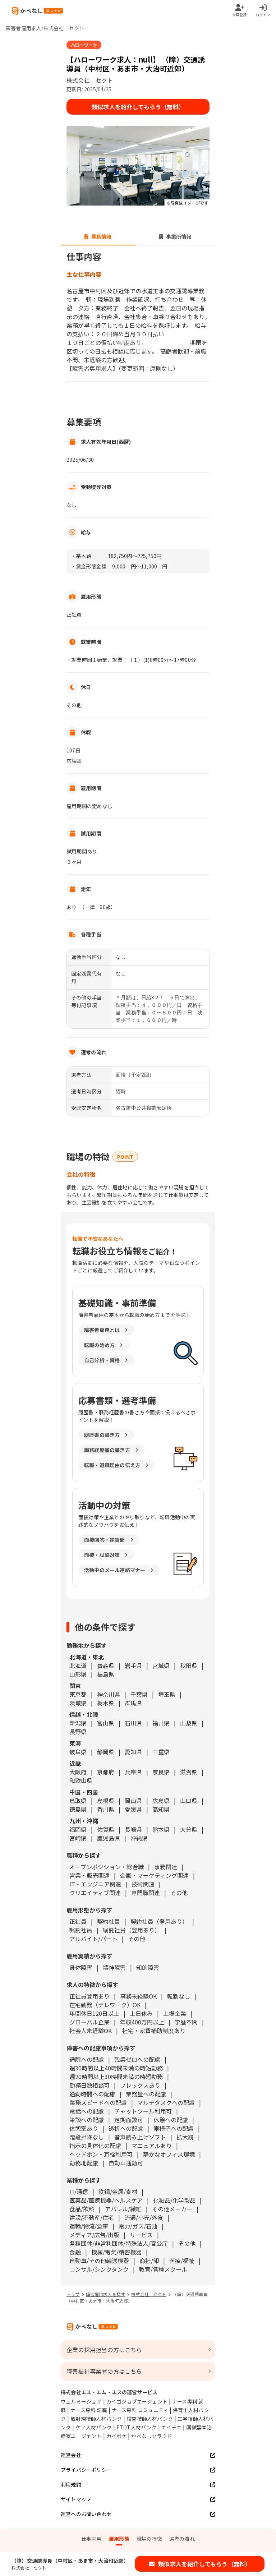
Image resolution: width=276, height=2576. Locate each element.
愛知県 (133, 1752)
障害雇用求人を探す (106, 2294)
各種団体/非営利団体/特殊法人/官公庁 (119, 2243)
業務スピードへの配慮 (98, 2102)
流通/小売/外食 (144, 2217)
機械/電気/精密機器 (116, 2252)
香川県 (106, 1809)
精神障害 (114, 1967)
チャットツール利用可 (143, 2111)
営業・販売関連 (89, 1875)
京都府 (106, 1772)
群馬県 (133, 1703)
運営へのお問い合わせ (86, 2514)
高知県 (161, 1809)
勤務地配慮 (84, 2163)
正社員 (78, 1921)
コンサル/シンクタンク (99, 2269)
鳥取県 (78, 1801)
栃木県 (106, 1703)
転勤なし (179, 1996)
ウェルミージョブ (81, 2401)
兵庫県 (133, 1772)
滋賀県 (189, 1772)
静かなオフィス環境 (169, 2154)
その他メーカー (172, 2209)
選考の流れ (182, 2539)
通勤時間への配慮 (92, 2094)
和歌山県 (81, 1780)
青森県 (106, 1665)
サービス (141, 2235)
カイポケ (117, 2436)
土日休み (141, 2013)
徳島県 (78, 1809)
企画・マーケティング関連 (154, 1875)
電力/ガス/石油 (138, 2226)
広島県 (161, 1801)
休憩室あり (84, 2128)
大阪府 (78, 1772)
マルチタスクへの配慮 (166, 2102)
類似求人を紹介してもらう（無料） (138, 107)
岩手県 (133, 1665)
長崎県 (133, 1829)
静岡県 (106, 1752)
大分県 (189, 1829)
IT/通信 (79, 2192)
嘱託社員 (81, 1930)
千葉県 (139, 1694)
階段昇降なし (87, 2137)
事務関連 (166, 1867)
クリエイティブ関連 (95, 1893)
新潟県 (78, 1723)
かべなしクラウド (152, 2436)
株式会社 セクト (149, 2294)
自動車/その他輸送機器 (99, 2261)
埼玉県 (167, 1694)
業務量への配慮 (146, 2094)
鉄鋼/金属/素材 (118, 2192)
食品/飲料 (82, 2209)
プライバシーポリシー (86, 2470)
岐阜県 (78, 1752)
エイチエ (172, 2427)
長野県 (78, 1732)
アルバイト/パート (93, 1939)
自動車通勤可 (126, 2163)
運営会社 (71, 2455)
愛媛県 (133, 1809)
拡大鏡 (185, 2137)
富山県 (106, 1723)
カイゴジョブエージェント (137, 2401)
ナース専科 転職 (89, 2410)
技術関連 (143, 1884)
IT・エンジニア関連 (95, 1884)
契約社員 (109, 1921)
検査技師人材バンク (150, 2419)
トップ (73, 2294)
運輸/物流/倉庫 (89, 2226)
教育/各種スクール (163, 2269)
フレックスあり (140, 2085)
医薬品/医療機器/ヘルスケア (106, 2200)
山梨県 (189, 1723)
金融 (75, 2252)
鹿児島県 (109, 1838)
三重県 (161, 1752)
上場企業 (175, 2013)
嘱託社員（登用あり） (132, 1930)
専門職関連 (146, 1893)
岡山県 (133, 1801)
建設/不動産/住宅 (92, 2217)
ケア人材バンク (93, 2427)
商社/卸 (149, 2261)
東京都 (78, 1694)
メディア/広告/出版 (94, 2235)
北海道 (78, 1665)
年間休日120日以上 (94, 2013)
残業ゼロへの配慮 (137, 2059)
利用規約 (71, 2484)
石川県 (133, 1723)
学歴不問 (186, 2022)
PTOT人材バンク (137, 2427)
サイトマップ (76, 2499)
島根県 (106, 1801)
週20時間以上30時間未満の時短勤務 (116, 2077)
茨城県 (78, 1703)
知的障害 (148, 1967)
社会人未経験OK (91, 2031)
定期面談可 (129, 2120)
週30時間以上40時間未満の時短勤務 (116, 2068)
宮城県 (161, 1665)
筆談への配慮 (87, 2120)
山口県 (189, 1801)
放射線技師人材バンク (96, 2419)
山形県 (78, 1674)
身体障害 (81, 1967)
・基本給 (81, 556)
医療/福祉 (182, 2261)
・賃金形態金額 (89, 566)
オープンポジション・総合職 (107, 1867)
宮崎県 (78, 1838)
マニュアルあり (152, 2146)
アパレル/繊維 (123, 2209)
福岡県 (78, 1829)
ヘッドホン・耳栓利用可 (101, 2154)
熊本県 (161, 1829)
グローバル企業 (89, 2022)
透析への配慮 (126, 2128)
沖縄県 (139, 1838)
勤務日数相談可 (89, 2085)
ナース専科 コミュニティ (140, 2410)
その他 (179, 1893)
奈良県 (161, 1772)
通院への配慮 (87, 2059)
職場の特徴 (149, 2539)
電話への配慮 (87, 2111)
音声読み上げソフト (140, 2137)
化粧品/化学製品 (174, 2200)
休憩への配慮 (171, 2120)
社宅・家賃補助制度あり (154, 2031)
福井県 (161, 1723)
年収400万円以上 (142, 2022)
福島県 (106, 1674)
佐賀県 (106, 1829)
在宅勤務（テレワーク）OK (105, 2005)
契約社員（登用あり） (159, 1921)
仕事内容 (91, 2539)
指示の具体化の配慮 (95, 2146)
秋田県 (189, 1665)
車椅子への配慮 (174, 2128)
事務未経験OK (138, 1996)
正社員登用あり (89, 1996)
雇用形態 (119, 2539)
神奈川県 (109, 1694)
